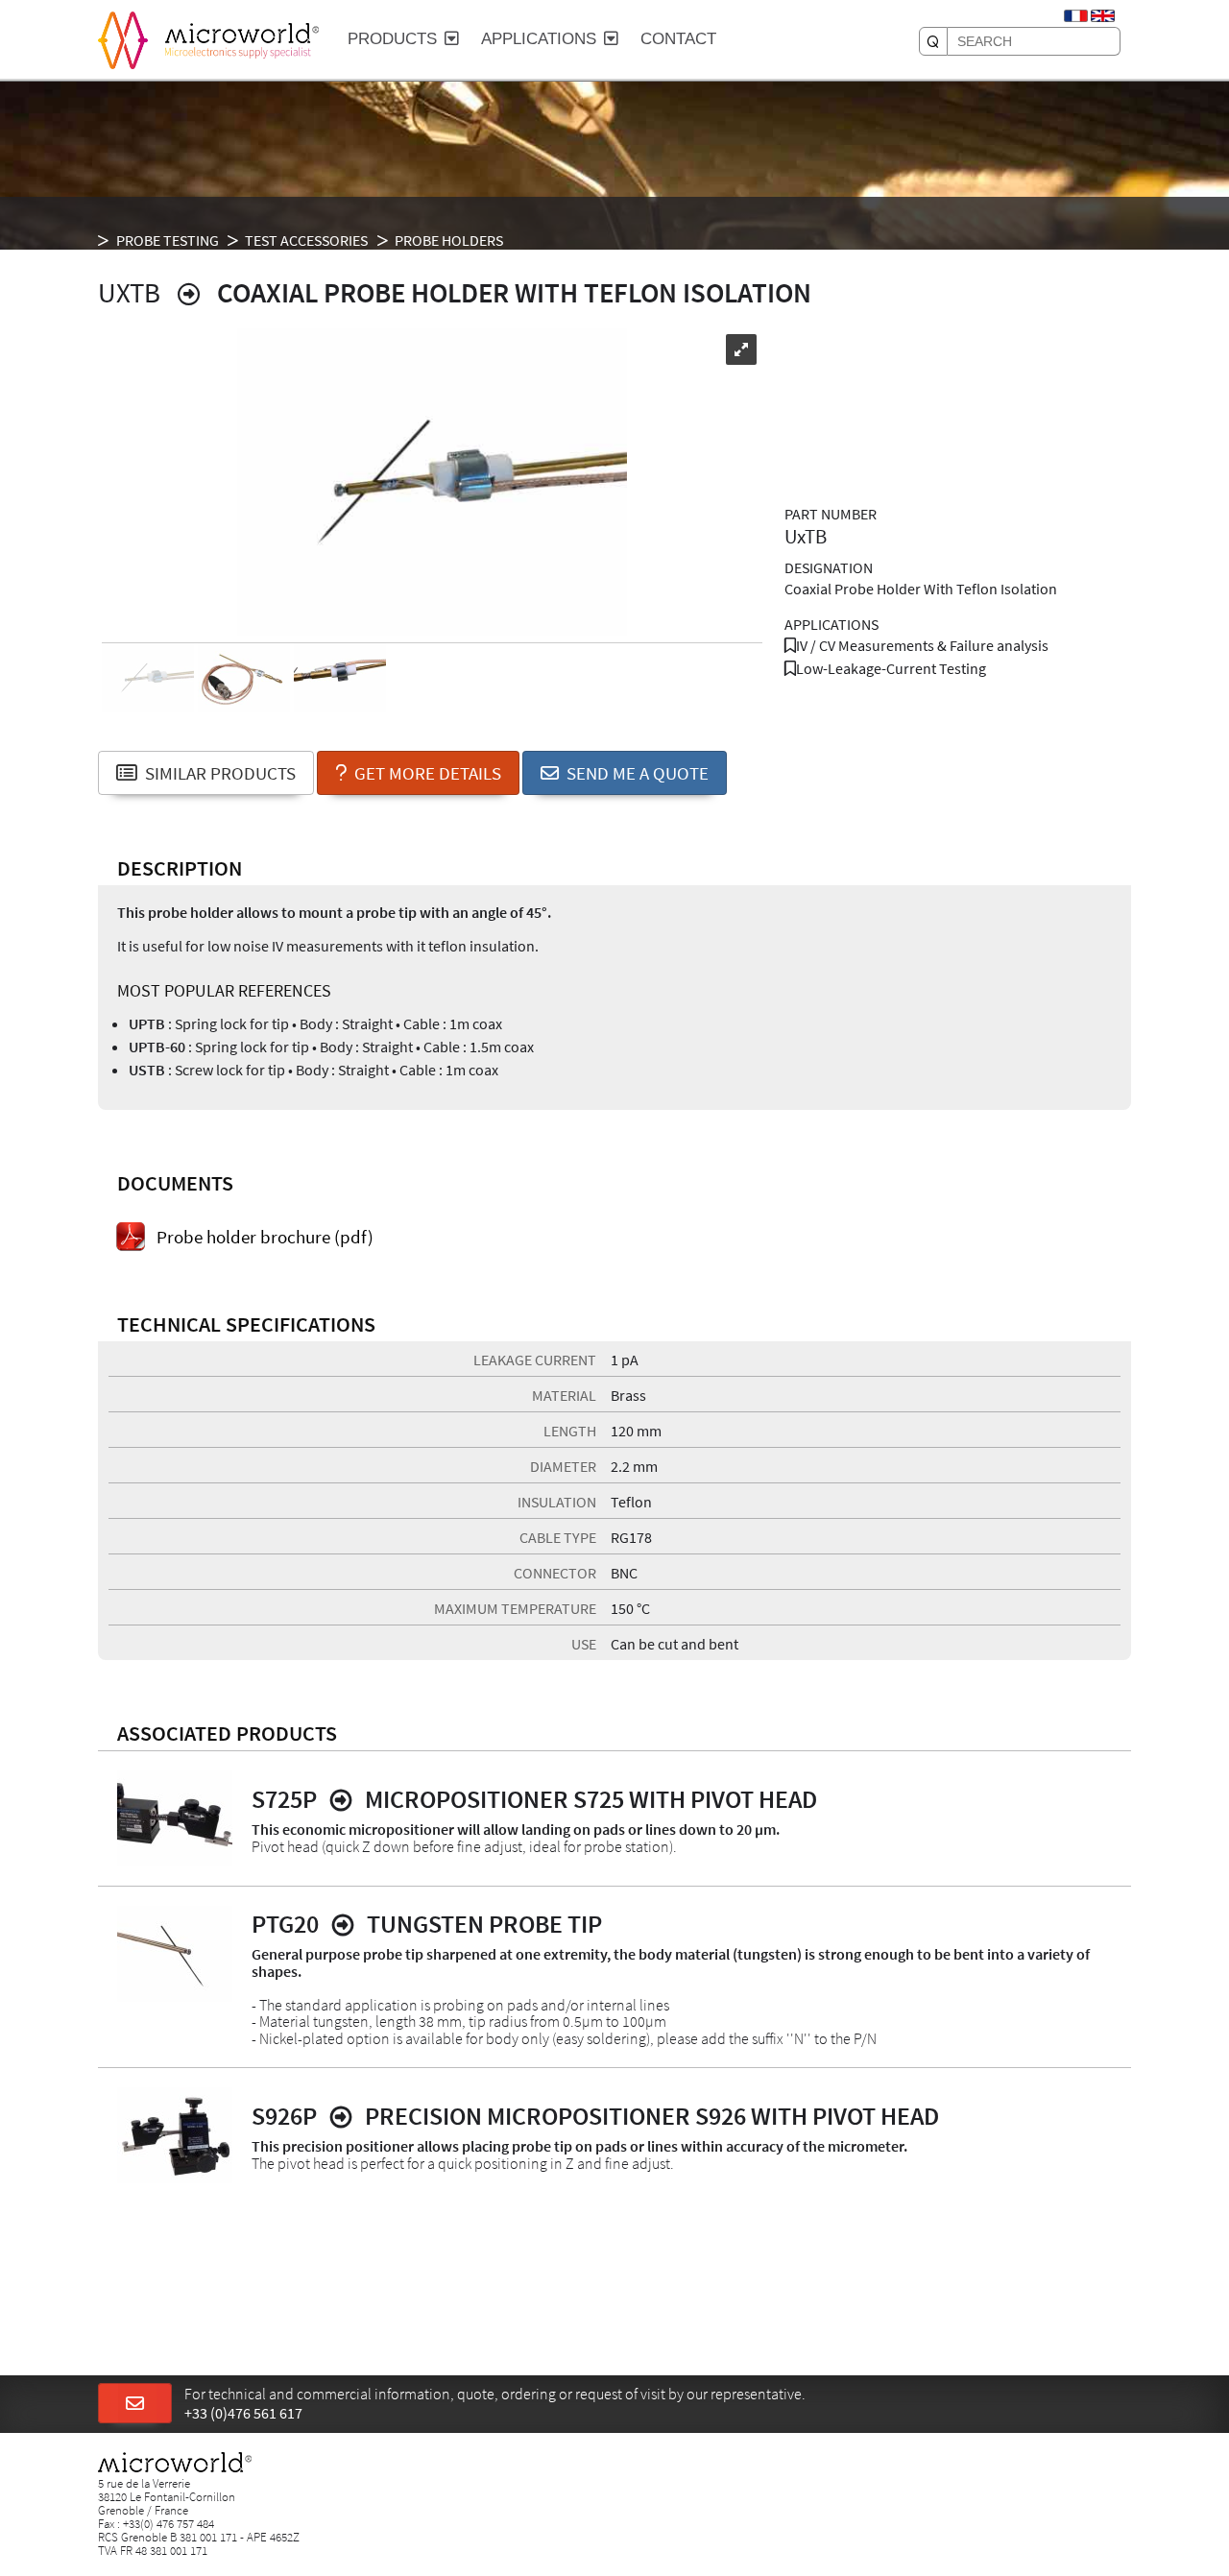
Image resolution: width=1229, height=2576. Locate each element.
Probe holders (449, 240)
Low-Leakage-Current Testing (891, 668)
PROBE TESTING (168, 240)
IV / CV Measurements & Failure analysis (922, 645)
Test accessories (306, 240)
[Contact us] (135, 2404)
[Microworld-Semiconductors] (123, 38)
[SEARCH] (933, 41)
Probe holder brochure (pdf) (265, 1238)
